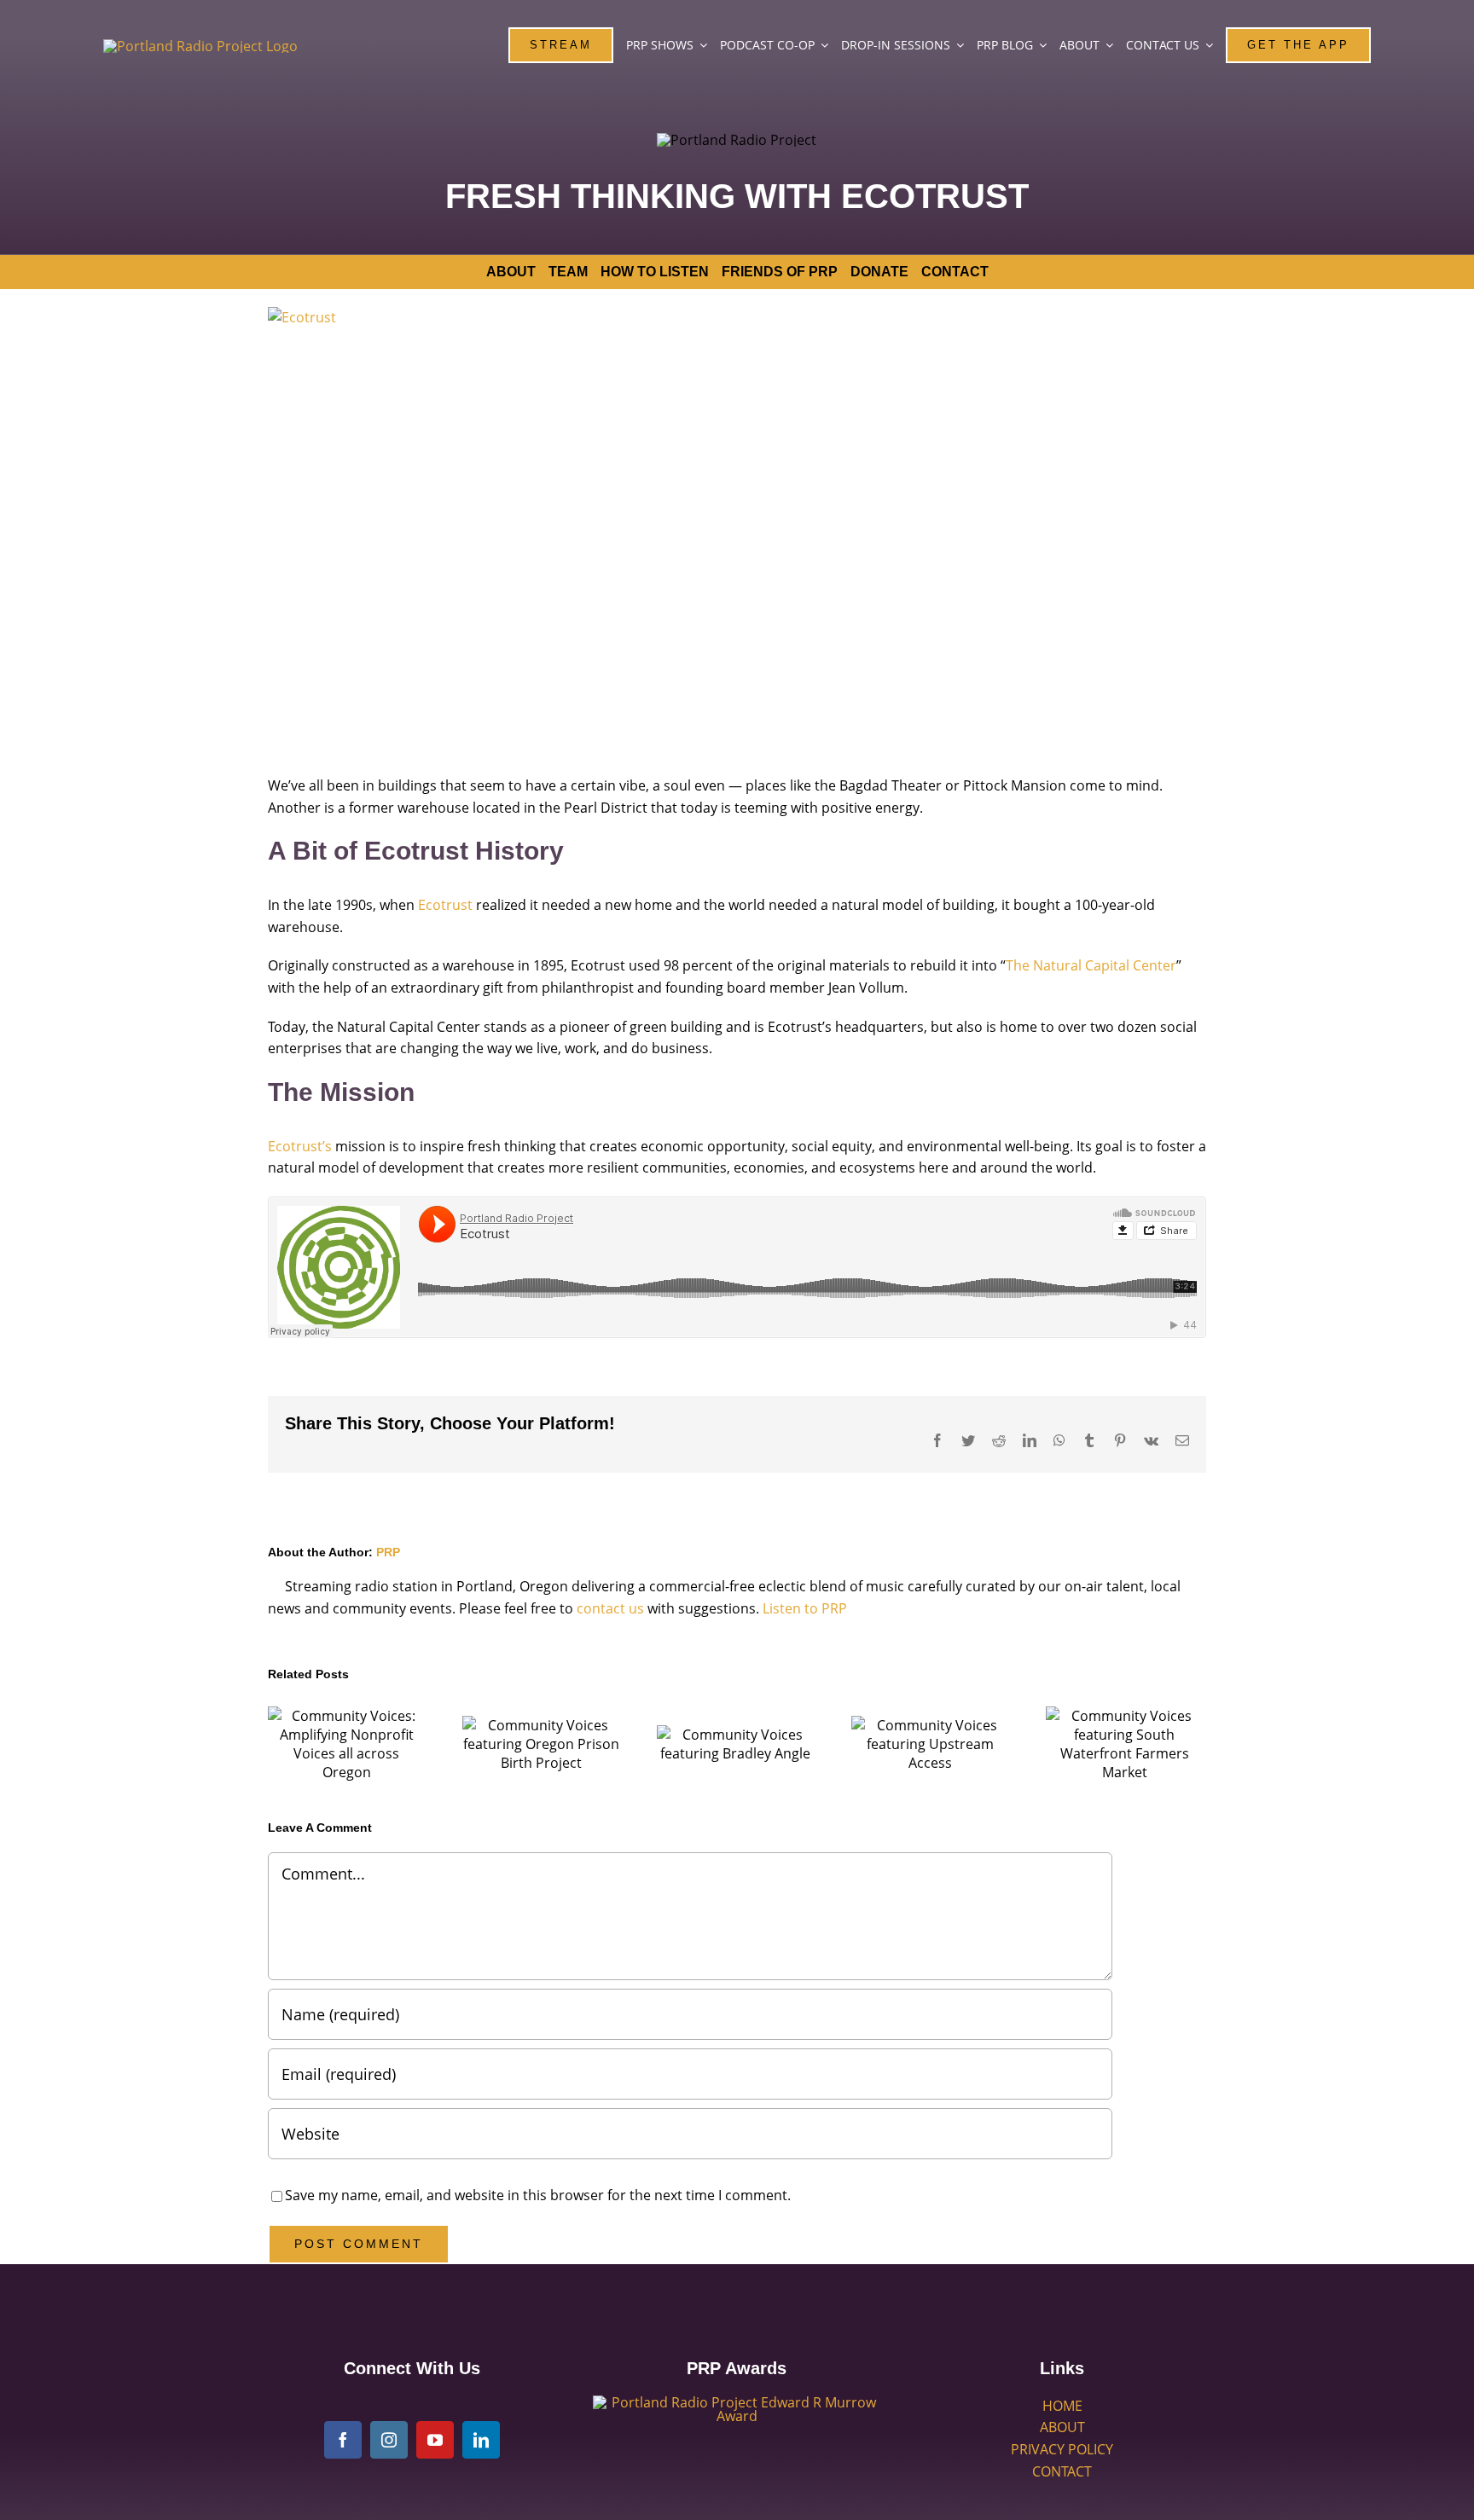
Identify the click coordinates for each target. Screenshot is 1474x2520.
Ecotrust (445, 905)
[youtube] (435, 2440)
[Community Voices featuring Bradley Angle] (735, 1744)
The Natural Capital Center (1091, 965)
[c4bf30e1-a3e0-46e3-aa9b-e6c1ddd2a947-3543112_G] (737, 2402)
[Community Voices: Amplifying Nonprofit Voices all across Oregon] (346, 1744)
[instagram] (389, 2440)
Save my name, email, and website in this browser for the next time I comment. (538, 2195)
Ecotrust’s (300, 1146)
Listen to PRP (805, 1608)
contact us (610, 1608)
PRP (388, 1552)
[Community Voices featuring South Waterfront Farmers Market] (1124, 1744)
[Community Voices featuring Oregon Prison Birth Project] (541, 1744)
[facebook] (343, 2440)
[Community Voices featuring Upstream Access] (930, 1744)
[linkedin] (481, 2440)
